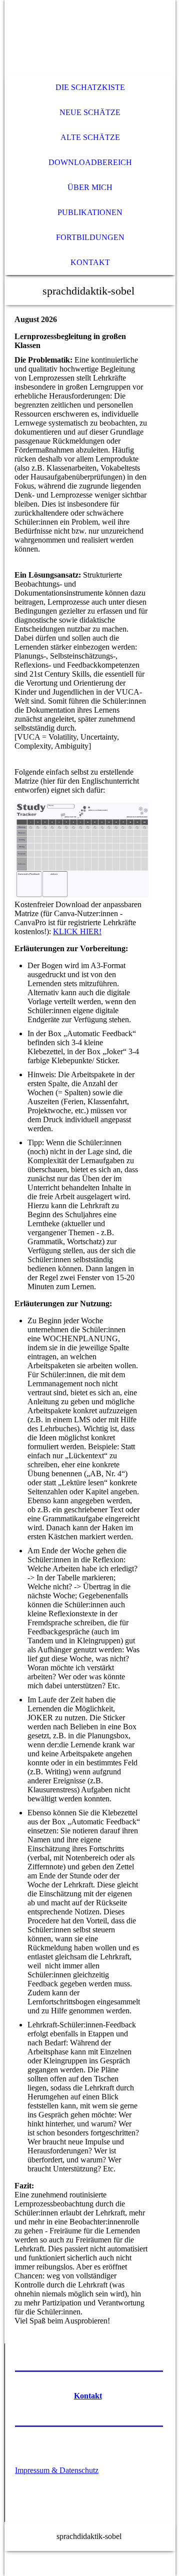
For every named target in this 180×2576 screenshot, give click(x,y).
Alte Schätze (90, 137)
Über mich (90, 187)
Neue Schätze (90, 112)
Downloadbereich (90, 162)
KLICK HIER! (77, 931)
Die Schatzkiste (90, 87)
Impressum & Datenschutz (57, 2470)
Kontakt (90, 262)
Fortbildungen (90, 237)
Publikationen (90, 212)
